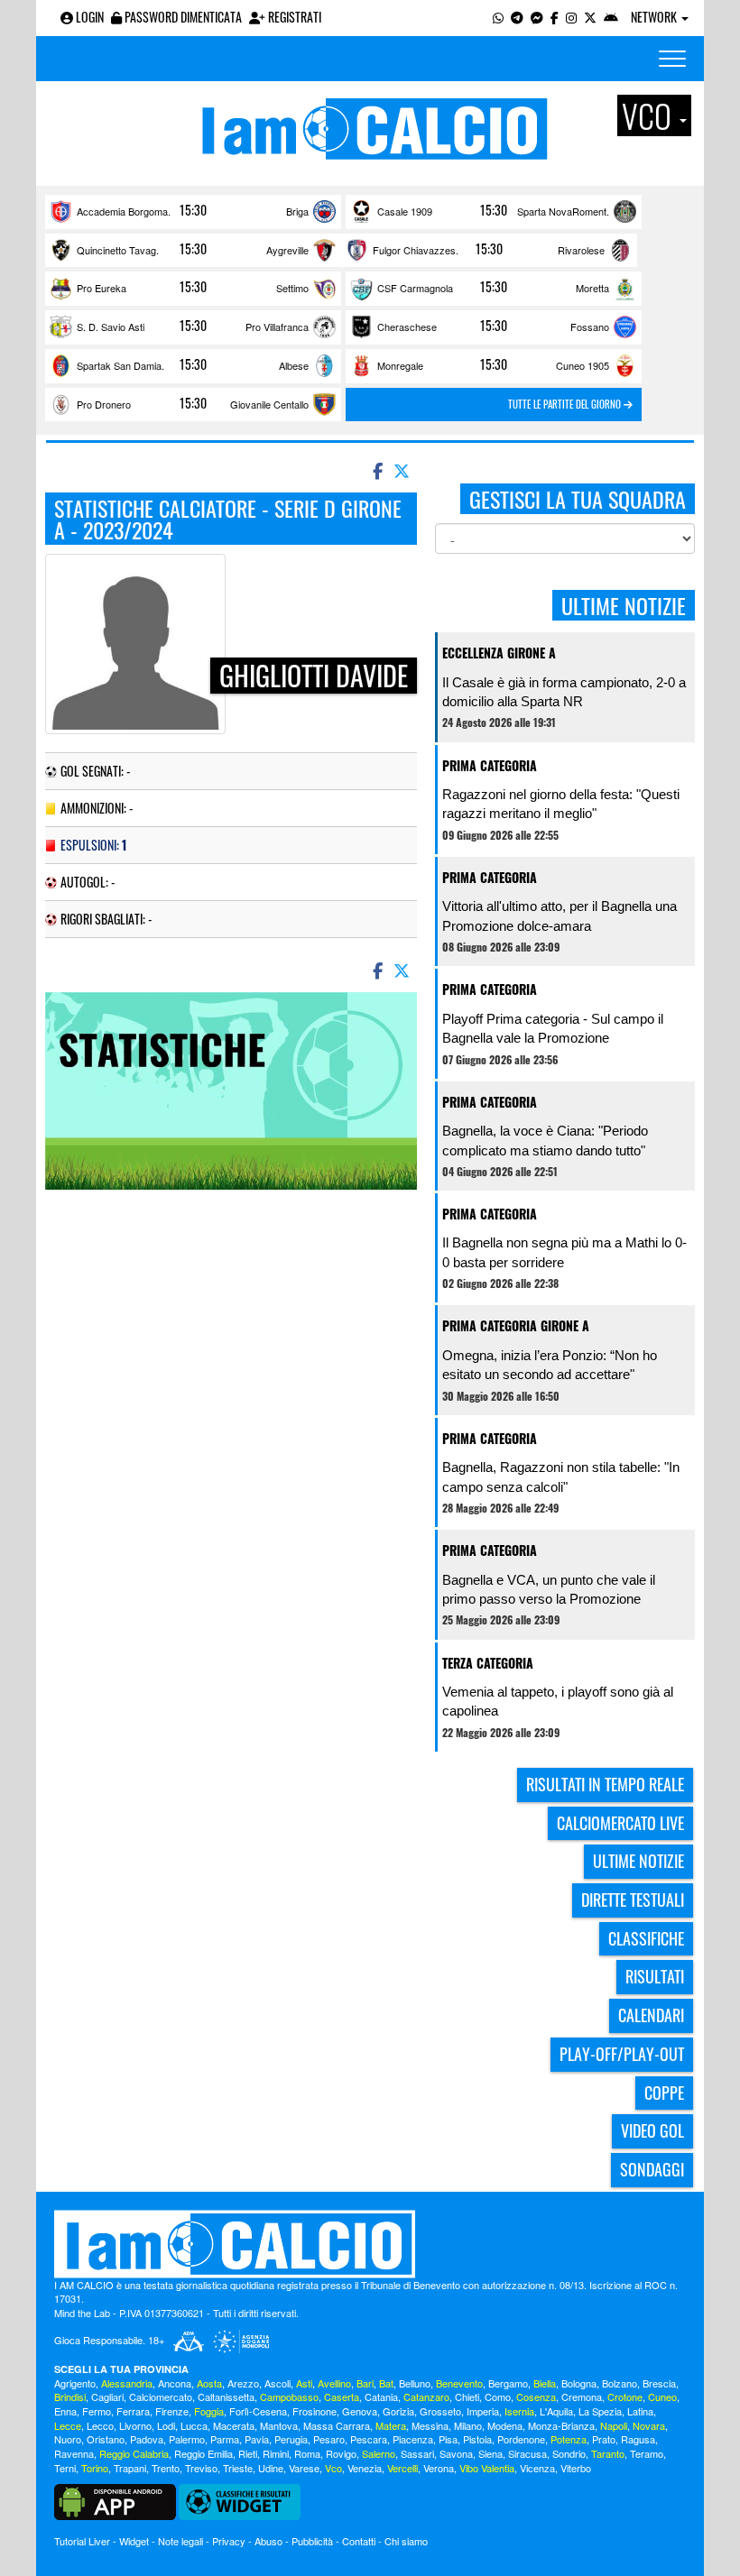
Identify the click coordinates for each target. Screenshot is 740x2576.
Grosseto (440, 2411)
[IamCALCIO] (370, 2244)
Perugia (291, 2439)
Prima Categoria (490, 765)
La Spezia (600, 2411)
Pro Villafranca (277, 327)
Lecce (68, 2425)
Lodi (166, 2425)
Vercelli (402, 2468)
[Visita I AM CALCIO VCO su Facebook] (555, 17)
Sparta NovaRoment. (563, 211)
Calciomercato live (620, 1823)
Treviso (201, 2468)
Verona (439, 2468)
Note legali (180, 2541)
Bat (386, 2383)
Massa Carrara (337, 2425)
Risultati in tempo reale (605, 1784)
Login (88, 17)
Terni (65, 2468)
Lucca (194, 2425)
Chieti (467, 2397)
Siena (490, 2453)
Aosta (209, 2383)
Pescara (369, 2439)
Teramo (647, 2453)
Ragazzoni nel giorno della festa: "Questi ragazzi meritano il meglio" (561, 804)
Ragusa (638, 2439)
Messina (430, 2425)
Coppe (664, 2093)
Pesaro (329, 2439)
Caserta (342, 2397)
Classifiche (646, 1938)
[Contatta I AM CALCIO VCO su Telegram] (517, 17)
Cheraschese (407, 327)
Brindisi (70, 2397)
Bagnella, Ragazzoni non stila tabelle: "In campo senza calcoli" (561, 1477)
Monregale (400, 365)
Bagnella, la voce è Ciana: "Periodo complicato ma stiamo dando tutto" (545, 1140)
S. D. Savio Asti (111, 327)
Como (498, 2397)
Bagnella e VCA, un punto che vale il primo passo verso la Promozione (549, 1589)
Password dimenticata (182, 17)
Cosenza (536, 2397)
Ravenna (74, 2453)
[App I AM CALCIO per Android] (611, 17)
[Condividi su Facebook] (376, 470)
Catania (381, 2397)
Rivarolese (581, 250)
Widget (134, 2541)
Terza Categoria (488, 1663)
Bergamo (508, 2383)
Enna (65, 2411)
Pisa (448, 2439)
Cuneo (662, 2397)
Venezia (365, 2468)
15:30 (193, 210)
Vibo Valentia (487, 2468)
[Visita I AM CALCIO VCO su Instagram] (571, 17)
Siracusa (527, 2453)
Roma (307, 2453)
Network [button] (655, 17)
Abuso (268, 2541)
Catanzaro (426, 2397)
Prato (604, 2439)
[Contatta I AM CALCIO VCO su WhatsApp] (498, 17)
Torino (95, 2468)
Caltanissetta (226, 2397)
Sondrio (569, 2453)
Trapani (130, 2468)
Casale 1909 (405, 211)
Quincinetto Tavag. (118, 250)
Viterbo (576, 2468)
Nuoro (68, 2439)
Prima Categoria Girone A (516, 1325)
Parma (225, 2439)
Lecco (100, 2425)
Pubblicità (312, 2541)
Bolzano (620, 2383)
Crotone (625, 2397)
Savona (456, 2453)
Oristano (106, 2439)
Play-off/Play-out (622, 2054)
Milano (468, 2425)
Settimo (292, 288)
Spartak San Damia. (120, 365)
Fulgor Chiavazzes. (416, 250)
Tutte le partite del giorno (566, 404)
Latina (640, 2411)
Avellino (334, 2383)
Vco (333, 2468)
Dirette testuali (633, 1900)
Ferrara (133, 2411)
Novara (649, 2425)
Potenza (569, 2439)
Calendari (651, 2015)
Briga (297, 211)
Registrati (293, 17)
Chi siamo (406, 2541)
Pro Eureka (102, 288)
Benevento (459, 2383)
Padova (147, 2439)
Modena (505, 2425)
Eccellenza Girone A (499, 653)
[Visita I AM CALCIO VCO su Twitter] (590, 17)
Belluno (415, 2383)
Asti (304, 2383)
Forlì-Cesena (258, 2411)
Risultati (655, 1976)
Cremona (582, 2397)
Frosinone (314, 2411)
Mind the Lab (82, 2313)
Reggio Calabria (134, 2453)
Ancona (175, 2383)
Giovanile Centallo (269, 404)
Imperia (483, 2411)
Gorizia (398, 2411)
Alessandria (127, 2383)
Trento (166, 2468)
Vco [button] (650, 115)
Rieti (248, 2453)
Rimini (276, 2453)
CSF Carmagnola (415, 288)
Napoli (614, 2425)
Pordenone (521, 2439)
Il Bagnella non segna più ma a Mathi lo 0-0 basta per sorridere (564, 1252)
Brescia (659, 2383)
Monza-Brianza (561, 2425)
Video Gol (652, 2130)
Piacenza (413, 2439)
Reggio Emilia (203, 2453)
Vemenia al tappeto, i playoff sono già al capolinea (558, 1701)
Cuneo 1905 (583, 365)
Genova (360, 2411)
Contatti (359, 2541)
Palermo (187, 2439)
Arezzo (243, 2383)
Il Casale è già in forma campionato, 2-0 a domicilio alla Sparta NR (564, 692)
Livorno (135, 2425)
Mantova (279, 2425)
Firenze (172, 2411)
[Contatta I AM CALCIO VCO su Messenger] (537, 17)
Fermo (97, 2411)
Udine (271, 2468)
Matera (391, 2425)
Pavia (257, 2439)
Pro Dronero (104, 404)
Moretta (592, 288)
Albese (294, 365)
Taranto (608, 2453)
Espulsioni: (93, 845)
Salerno (379, 2453)
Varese (304, 2468)
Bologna (579, 2383)
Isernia (519, 2411)
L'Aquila (556, 2411)
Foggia (209, 2411)
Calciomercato (161, 2397)
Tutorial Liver (82, 2541)
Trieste (238, 2468)
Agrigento (75, 2383)
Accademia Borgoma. (124, 211)
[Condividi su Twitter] (403, 470)
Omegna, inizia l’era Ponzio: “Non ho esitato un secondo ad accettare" (550, 1365)
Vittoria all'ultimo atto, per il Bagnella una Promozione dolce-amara (560, 915)
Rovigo (341, 2453)
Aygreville (287, 250)
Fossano (590, 327)
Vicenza (537, 2468)
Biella (545, 2383)
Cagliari (107, 2397)
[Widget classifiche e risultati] (240, 2500)
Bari (365, 2383)
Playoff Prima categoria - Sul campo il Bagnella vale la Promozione (553, 1028)
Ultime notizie (638, 1861)
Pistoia (477, 2439)
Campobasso (289, 2397)
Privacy (229, 2541)
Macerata (234, 2425)
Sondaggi (652, 2169)
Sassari (417, 2453)
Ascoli (277, 2383)
